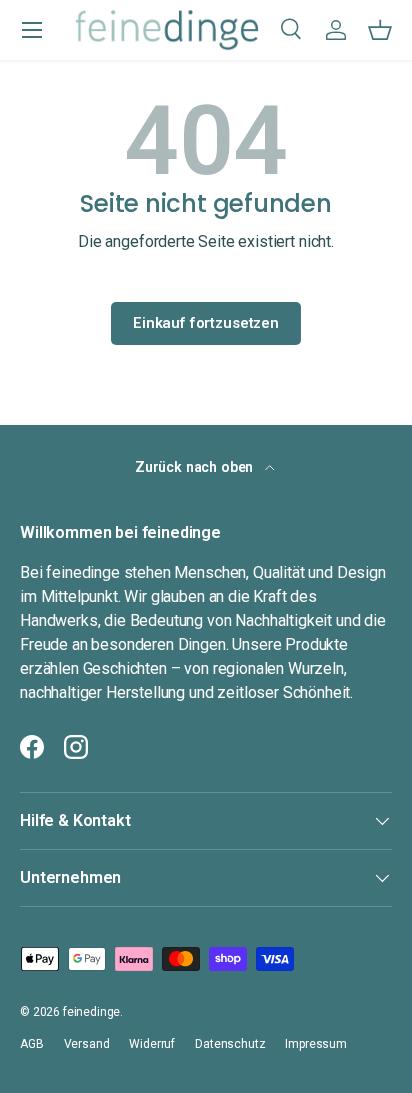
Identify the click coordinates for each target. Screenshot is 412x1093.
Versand (87, 1044)
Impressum (316, 1044)
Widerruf (152, 1044)
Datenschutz (230, 1044)
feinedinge (91, 1012)
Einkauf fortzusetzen (206, 323)
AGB (32, 1044)
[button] (380, 30)
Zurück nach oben (196, 467)
